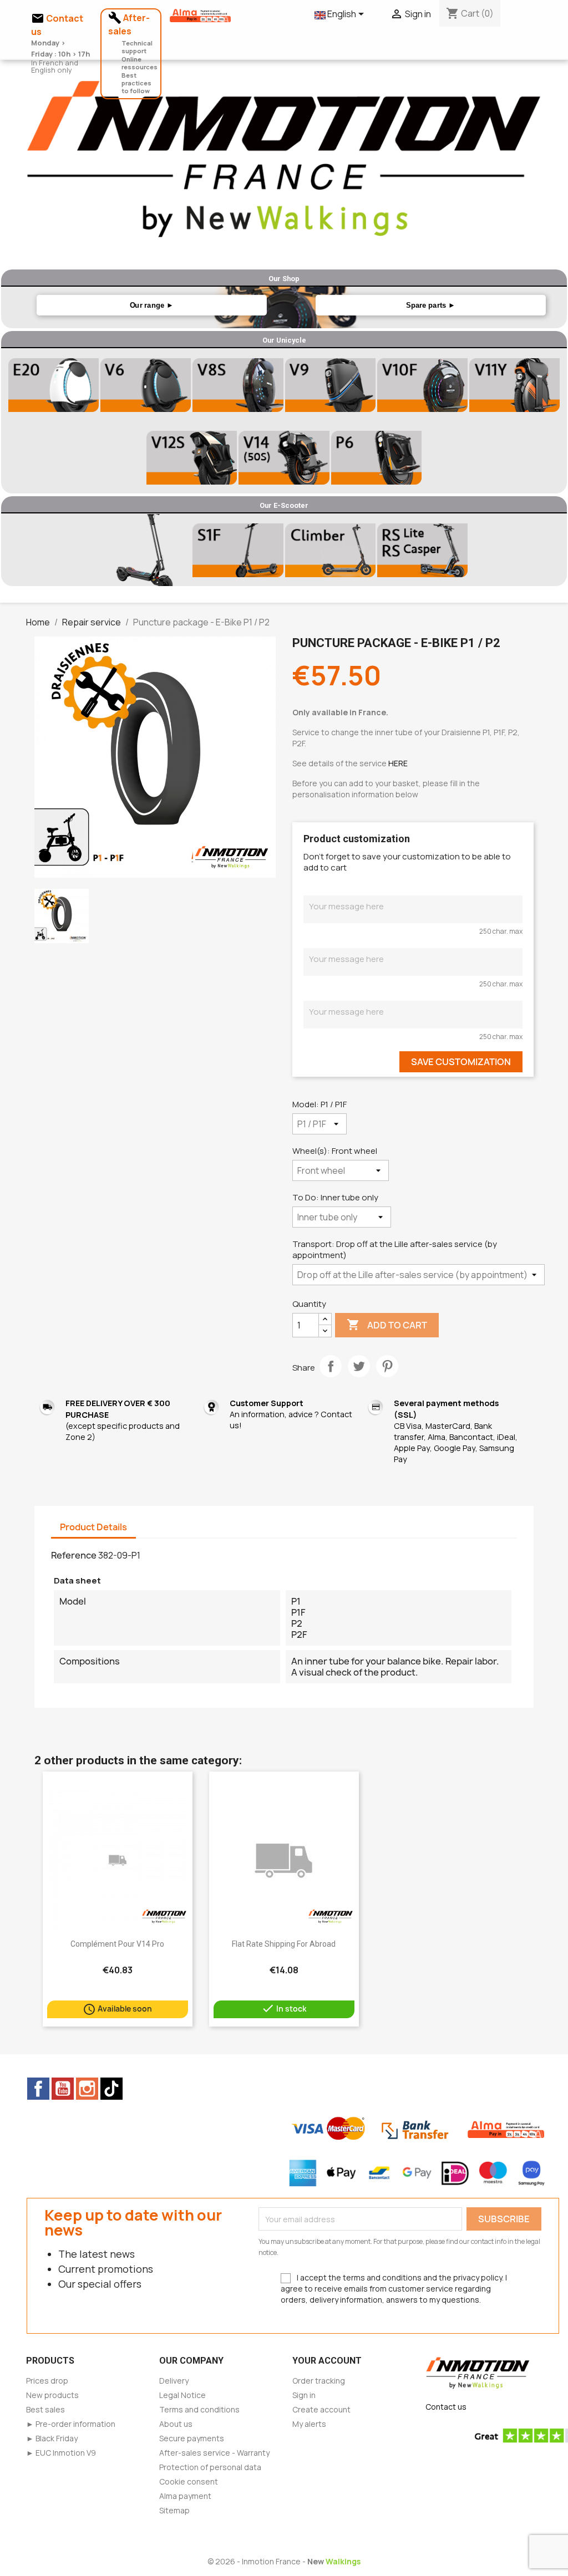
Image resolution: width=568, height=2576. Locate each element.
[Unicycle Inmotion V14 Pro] (284, 457)
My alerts (309, 2424)
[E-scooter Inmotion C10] (146, 550)
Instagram (87, 2089)
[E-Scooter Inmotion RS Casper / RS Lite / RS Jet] (422, 550)
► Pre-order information (71, 2424)
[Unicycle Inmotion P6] (376, 457)
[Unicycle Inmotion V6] (146, 385)
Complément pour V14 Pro (117, 1944)
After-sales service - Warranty (214, 2453)
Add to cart (387, 1325)
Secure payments (192, 2438)
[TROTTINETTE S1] (330, 550)
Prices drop (47, 2381)
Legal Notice (182, 2395)
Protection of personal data (210, 2467)
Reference (74, 1555)
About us (176, 2424)
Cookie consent (189, 2481)
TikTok (111, 2089)
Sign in (304, 2395)
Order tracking (319, 2381)
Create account (321, 2409)
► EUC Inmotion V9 (61, 2453)
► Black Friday (52, 2438)
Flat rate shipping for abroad (284, 1944)
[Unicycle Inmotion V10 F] (422, 385)
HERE (398, 763)
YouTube (63, 2089)
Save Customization (461, 1062)
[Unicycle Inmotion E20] (54, 385)
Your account (327, 2361)
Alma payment (185, 2496)
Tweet (359, 1366)
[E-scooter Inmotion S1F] (238, 550)
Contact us (446, 2407)
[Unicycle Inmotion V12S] (192, 457)
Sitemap (174, 2510)
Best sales (45, 2409)
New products (52, 2395)
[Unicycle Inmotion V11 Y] (514, 385)
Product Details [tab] (93, 1527)
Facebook (38, 2089)
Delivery (174, 2381)
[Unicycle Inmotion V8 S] (238, 385)
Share (331, 1366)
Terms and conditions (199, 2409)
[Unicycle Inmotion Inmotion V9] (330, 385)
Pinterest (387, 1366)
